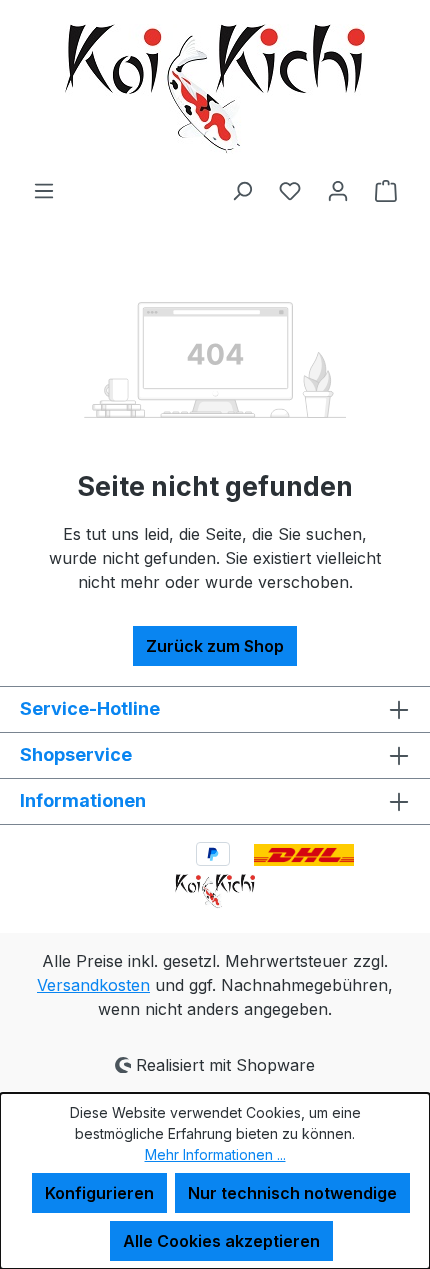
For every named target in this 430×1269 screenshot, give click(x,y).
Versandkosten (93, 985)
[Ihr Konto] (338, 190)
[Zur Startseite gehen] (215, 89)
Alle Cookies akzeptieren (221, 1241)
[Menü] (44, 190)
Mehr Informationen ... (215, 1154)
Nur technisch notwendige (292, 1193)
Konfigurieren (99, 1193)
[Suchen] (242, 190)
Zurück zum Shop (215, 646)
